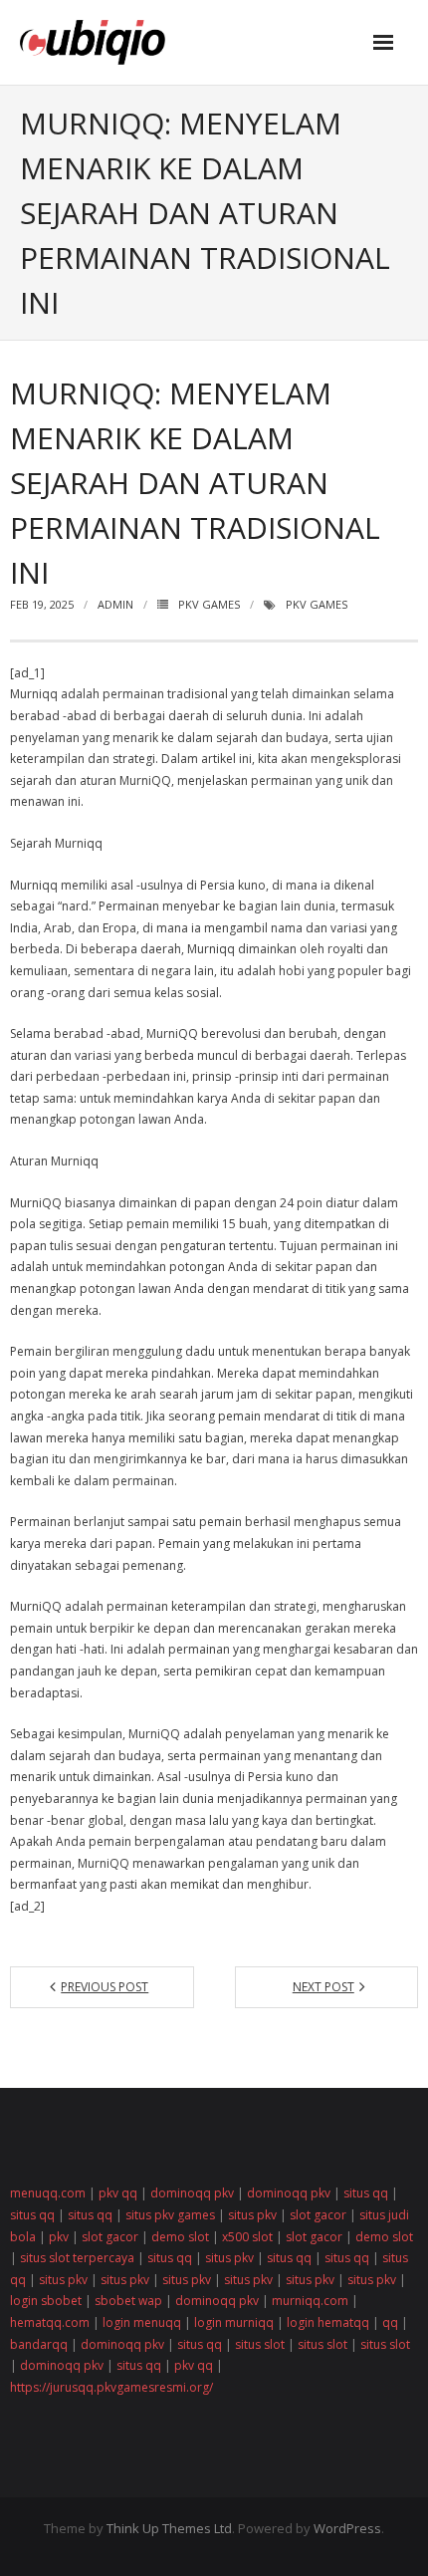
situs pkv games (170, 2215)
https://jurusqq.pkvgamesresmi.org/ (111, 2387)
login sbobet (46, 2301)
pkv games (317, 604)
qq (390, 2322)
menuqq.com (48, 2193)
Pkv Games (209, 604)
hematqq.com (50, 2322)
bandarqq (39, 2344)
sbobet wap (128, 2301)
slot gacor (318, 2215)
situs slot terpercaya (77, 2258)
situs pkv (252, 2215)
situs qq (366, 2193)
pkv (59, 2237)
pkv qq (118, 2193)
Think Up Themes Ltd (169, 2528)
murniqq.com (310, 2301)
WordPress (347, 2528)
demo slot (180, 2237)
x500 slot (247, 2237)
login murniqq (234, 2322)
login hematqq (328, 2322)
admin (115, 604)
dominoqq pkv (192, 2193)
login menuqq (142, 2322)
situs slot (260, 2344)
